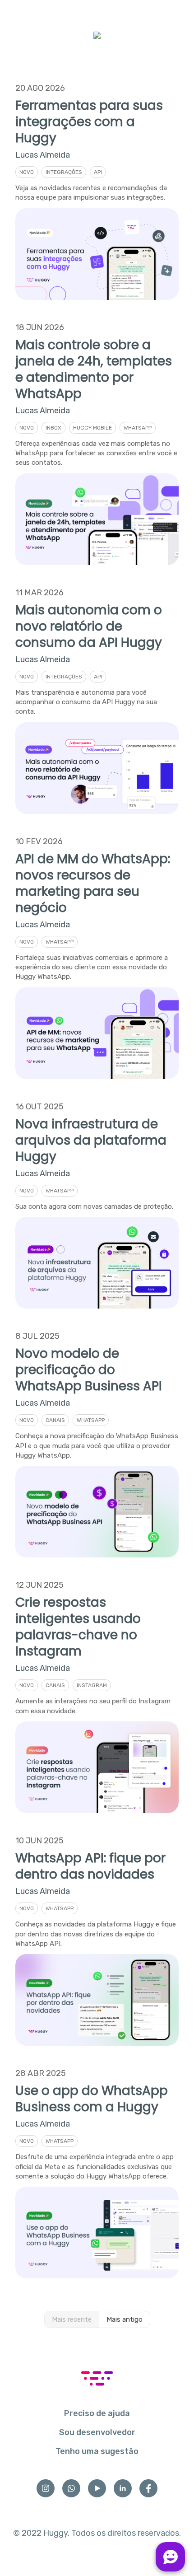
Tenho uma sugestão (97, 2451)
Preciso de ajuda (97, 2413)
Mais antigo (125, 2319)
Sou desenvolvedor (97, 2432)
